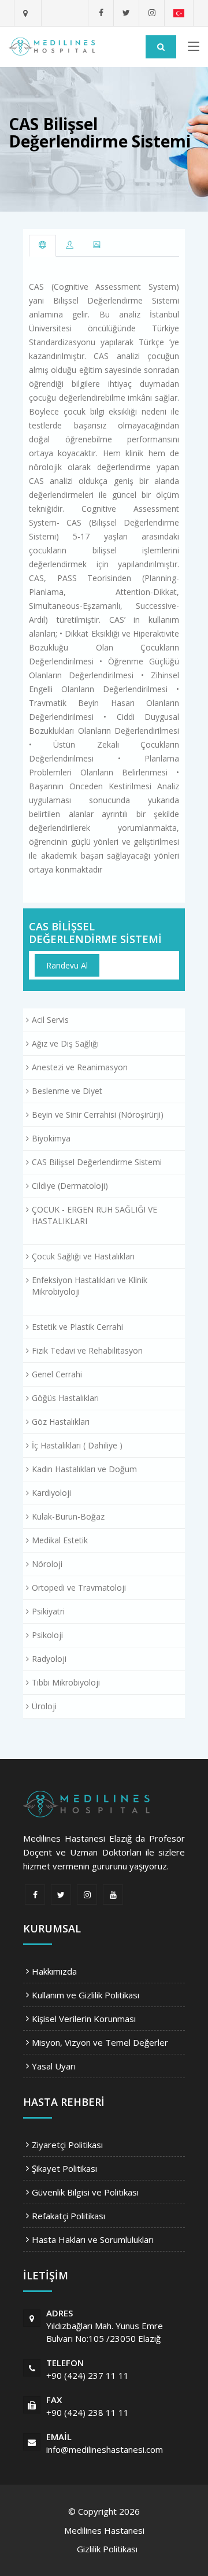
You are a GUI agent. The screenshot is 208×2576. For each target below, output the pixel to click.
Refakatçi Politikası (68, 2216)
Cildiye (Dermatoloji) (70, 1186)
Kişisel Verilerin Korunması (84, 2019)
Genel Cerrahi (57, 1374)
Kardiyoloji (51, 1493)
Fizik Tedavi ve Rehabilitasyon (87, 1350)
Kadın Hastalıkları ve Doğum (84, 1469)
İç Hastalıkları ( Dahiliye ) (77, 1445)
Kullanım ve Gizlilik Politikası (86, 1995)
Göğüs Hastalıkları (65, 1398)
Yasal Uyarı (54, 2066)
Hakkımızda (54, 1971)
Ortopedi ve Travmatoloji (79, 1588)
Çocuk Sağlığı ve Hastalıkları (83, 1256)
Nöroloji (47, 1564)
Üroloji (44, 1706)
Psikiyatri (48, 1611)
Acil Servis (50, 1020)
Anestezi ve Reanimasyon (80, 1067)
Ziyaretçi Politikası (67, 2145)
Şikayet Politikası (64, 2168)
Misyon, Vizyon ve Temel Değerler (100, 2042)
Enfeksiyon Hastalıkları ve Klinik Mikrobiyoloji (90, 1286)
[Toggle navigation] (194, 49)
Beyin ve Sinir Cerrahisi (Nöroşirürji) (98, 1115)
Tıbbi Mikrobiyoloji (66, 1682)
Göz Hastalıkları (61, 1422)
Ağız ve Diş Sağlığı (65, 1043)
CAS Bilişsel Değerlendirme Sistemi (95, 933)
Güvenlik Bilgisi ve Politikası (85, 2192)
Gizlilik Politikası (107, 2549)
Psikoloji (47, 1635)
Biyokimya (51, 1138)
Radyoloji (49, 1659)
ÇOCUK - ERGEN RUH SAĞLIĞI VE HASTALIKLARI (94, 1215)
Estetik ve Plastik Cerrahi (77, 1327)
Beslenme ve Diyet (67, 1091)
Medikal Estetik (60, 1540)
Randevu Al (67, 965)
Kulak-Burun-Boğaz (68, 1516)
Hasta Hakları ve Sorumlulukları (93, 2239)
